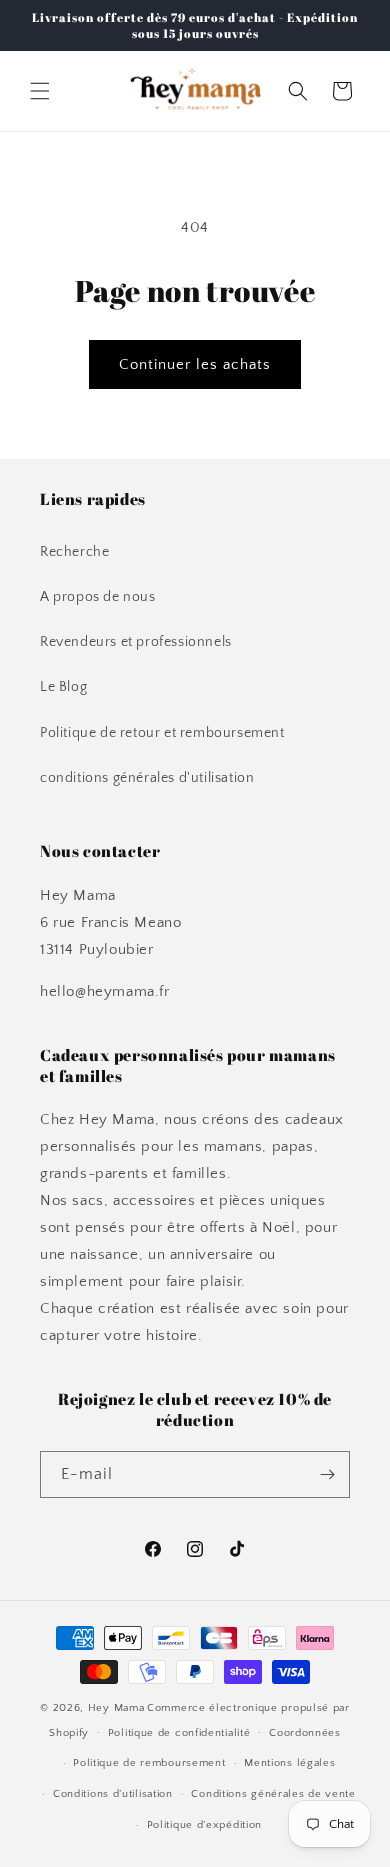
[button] (40, 91)
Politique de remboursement (149, 1763)
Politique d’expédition (204, 1825)
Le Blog (63, 687)
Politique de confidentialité (179, 1733)
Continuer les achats (195, 364)
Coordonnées (305, 1733)
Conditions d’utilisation (113, 1794)
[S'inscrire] (327, 1474)
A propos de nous (98, 597)
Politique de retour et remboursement (162, 733)
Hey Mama (116, 1708)
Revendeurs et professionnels (136, 642)
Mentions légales (289, 1763)
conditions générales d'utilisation (147, 778)
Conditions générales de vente (273, 1794)
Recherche (74, 552)
